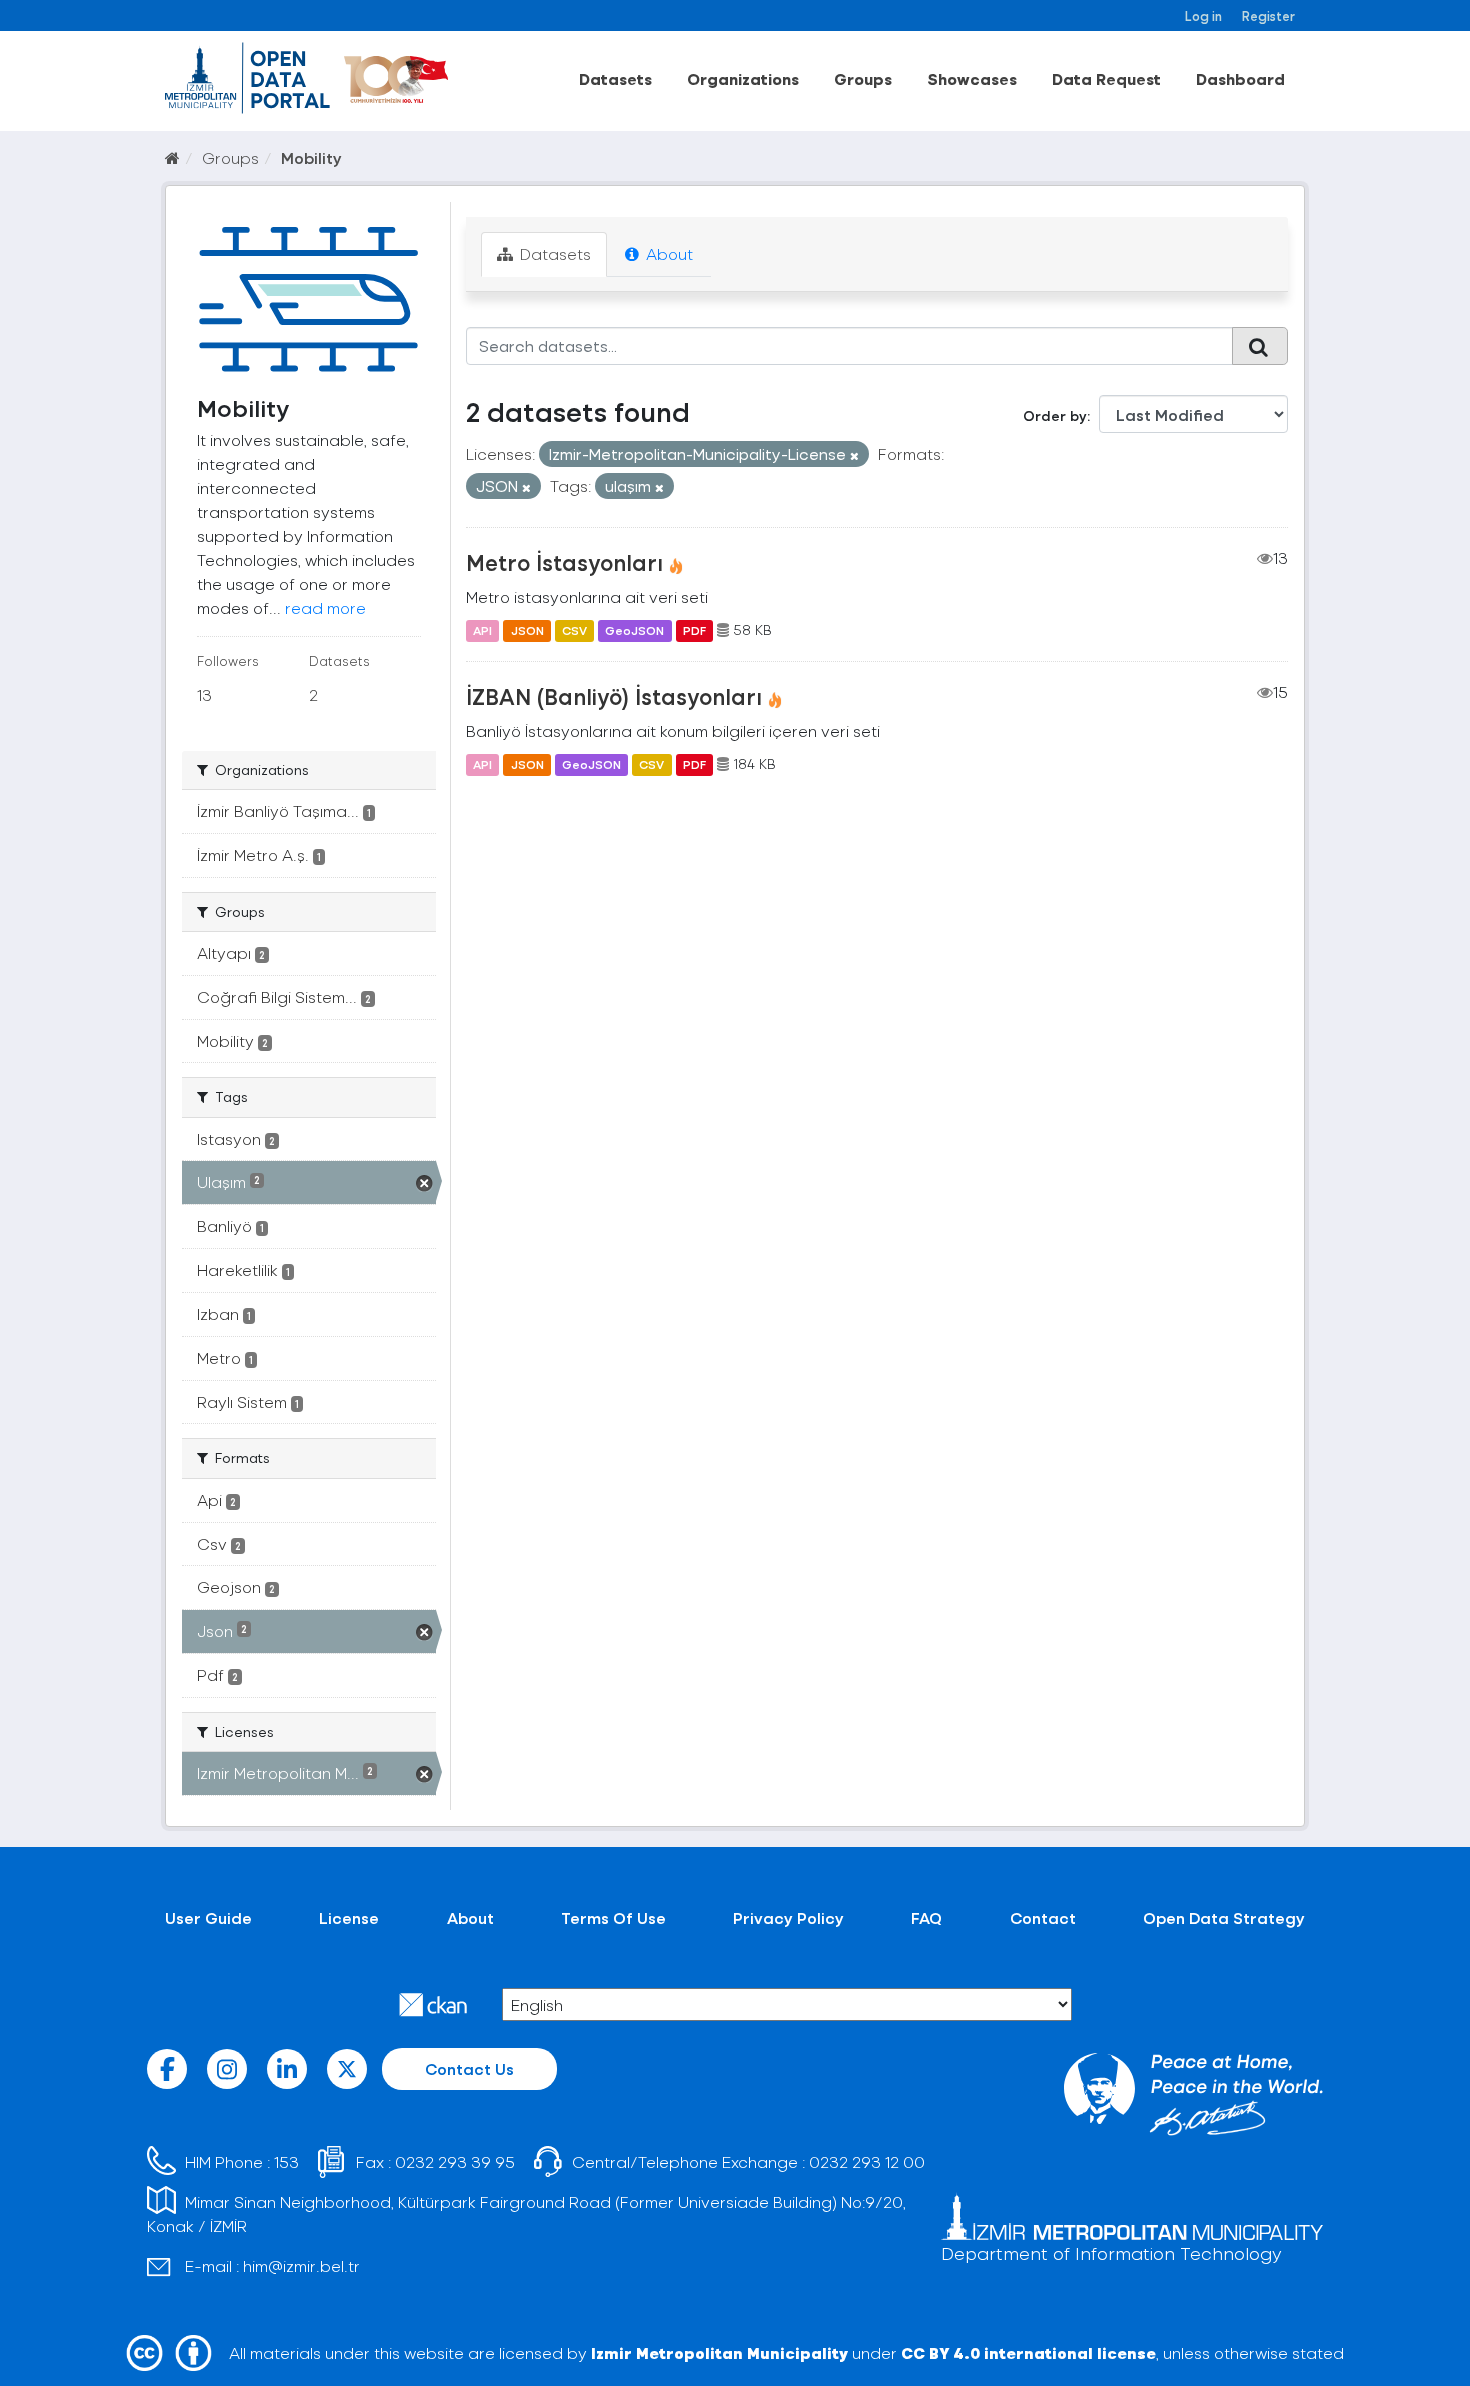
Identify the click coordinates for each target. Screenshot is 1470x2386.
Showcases (972, 78)
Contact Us (469, 2068)
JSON (527, 630)
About (667, 253)
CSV (574, 630)
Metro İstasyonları (564, 562)
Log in (1203, 15)
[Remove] (854, 455)
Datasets (615, 78)
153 (286, 2161)
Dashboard (1240, 78)
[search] (1260, 346)
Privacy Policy (788, 1917)
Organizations (743, 78)
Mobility (311, 157)
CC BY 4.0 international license (1028, 2352)
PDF (694, 630)
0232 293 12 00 (867, 2161)
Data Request (1106, 78)
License (349, 1917)
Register (1268, 15)
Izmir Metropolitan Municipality (719, 2352)
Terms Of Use (613, 1917)
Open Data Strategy (1224, 1917)
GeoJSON (634, 630)
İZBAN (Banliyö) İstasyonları (614, 696)
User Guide (208, 1917)
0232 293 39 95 (455, 2161)
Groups (863, 78)
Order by (1055, 415)
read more (325, 607)
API (482, 630)
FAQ (926, 1917)
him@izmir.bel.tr (301, 2265)
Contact (1043, 1917)
